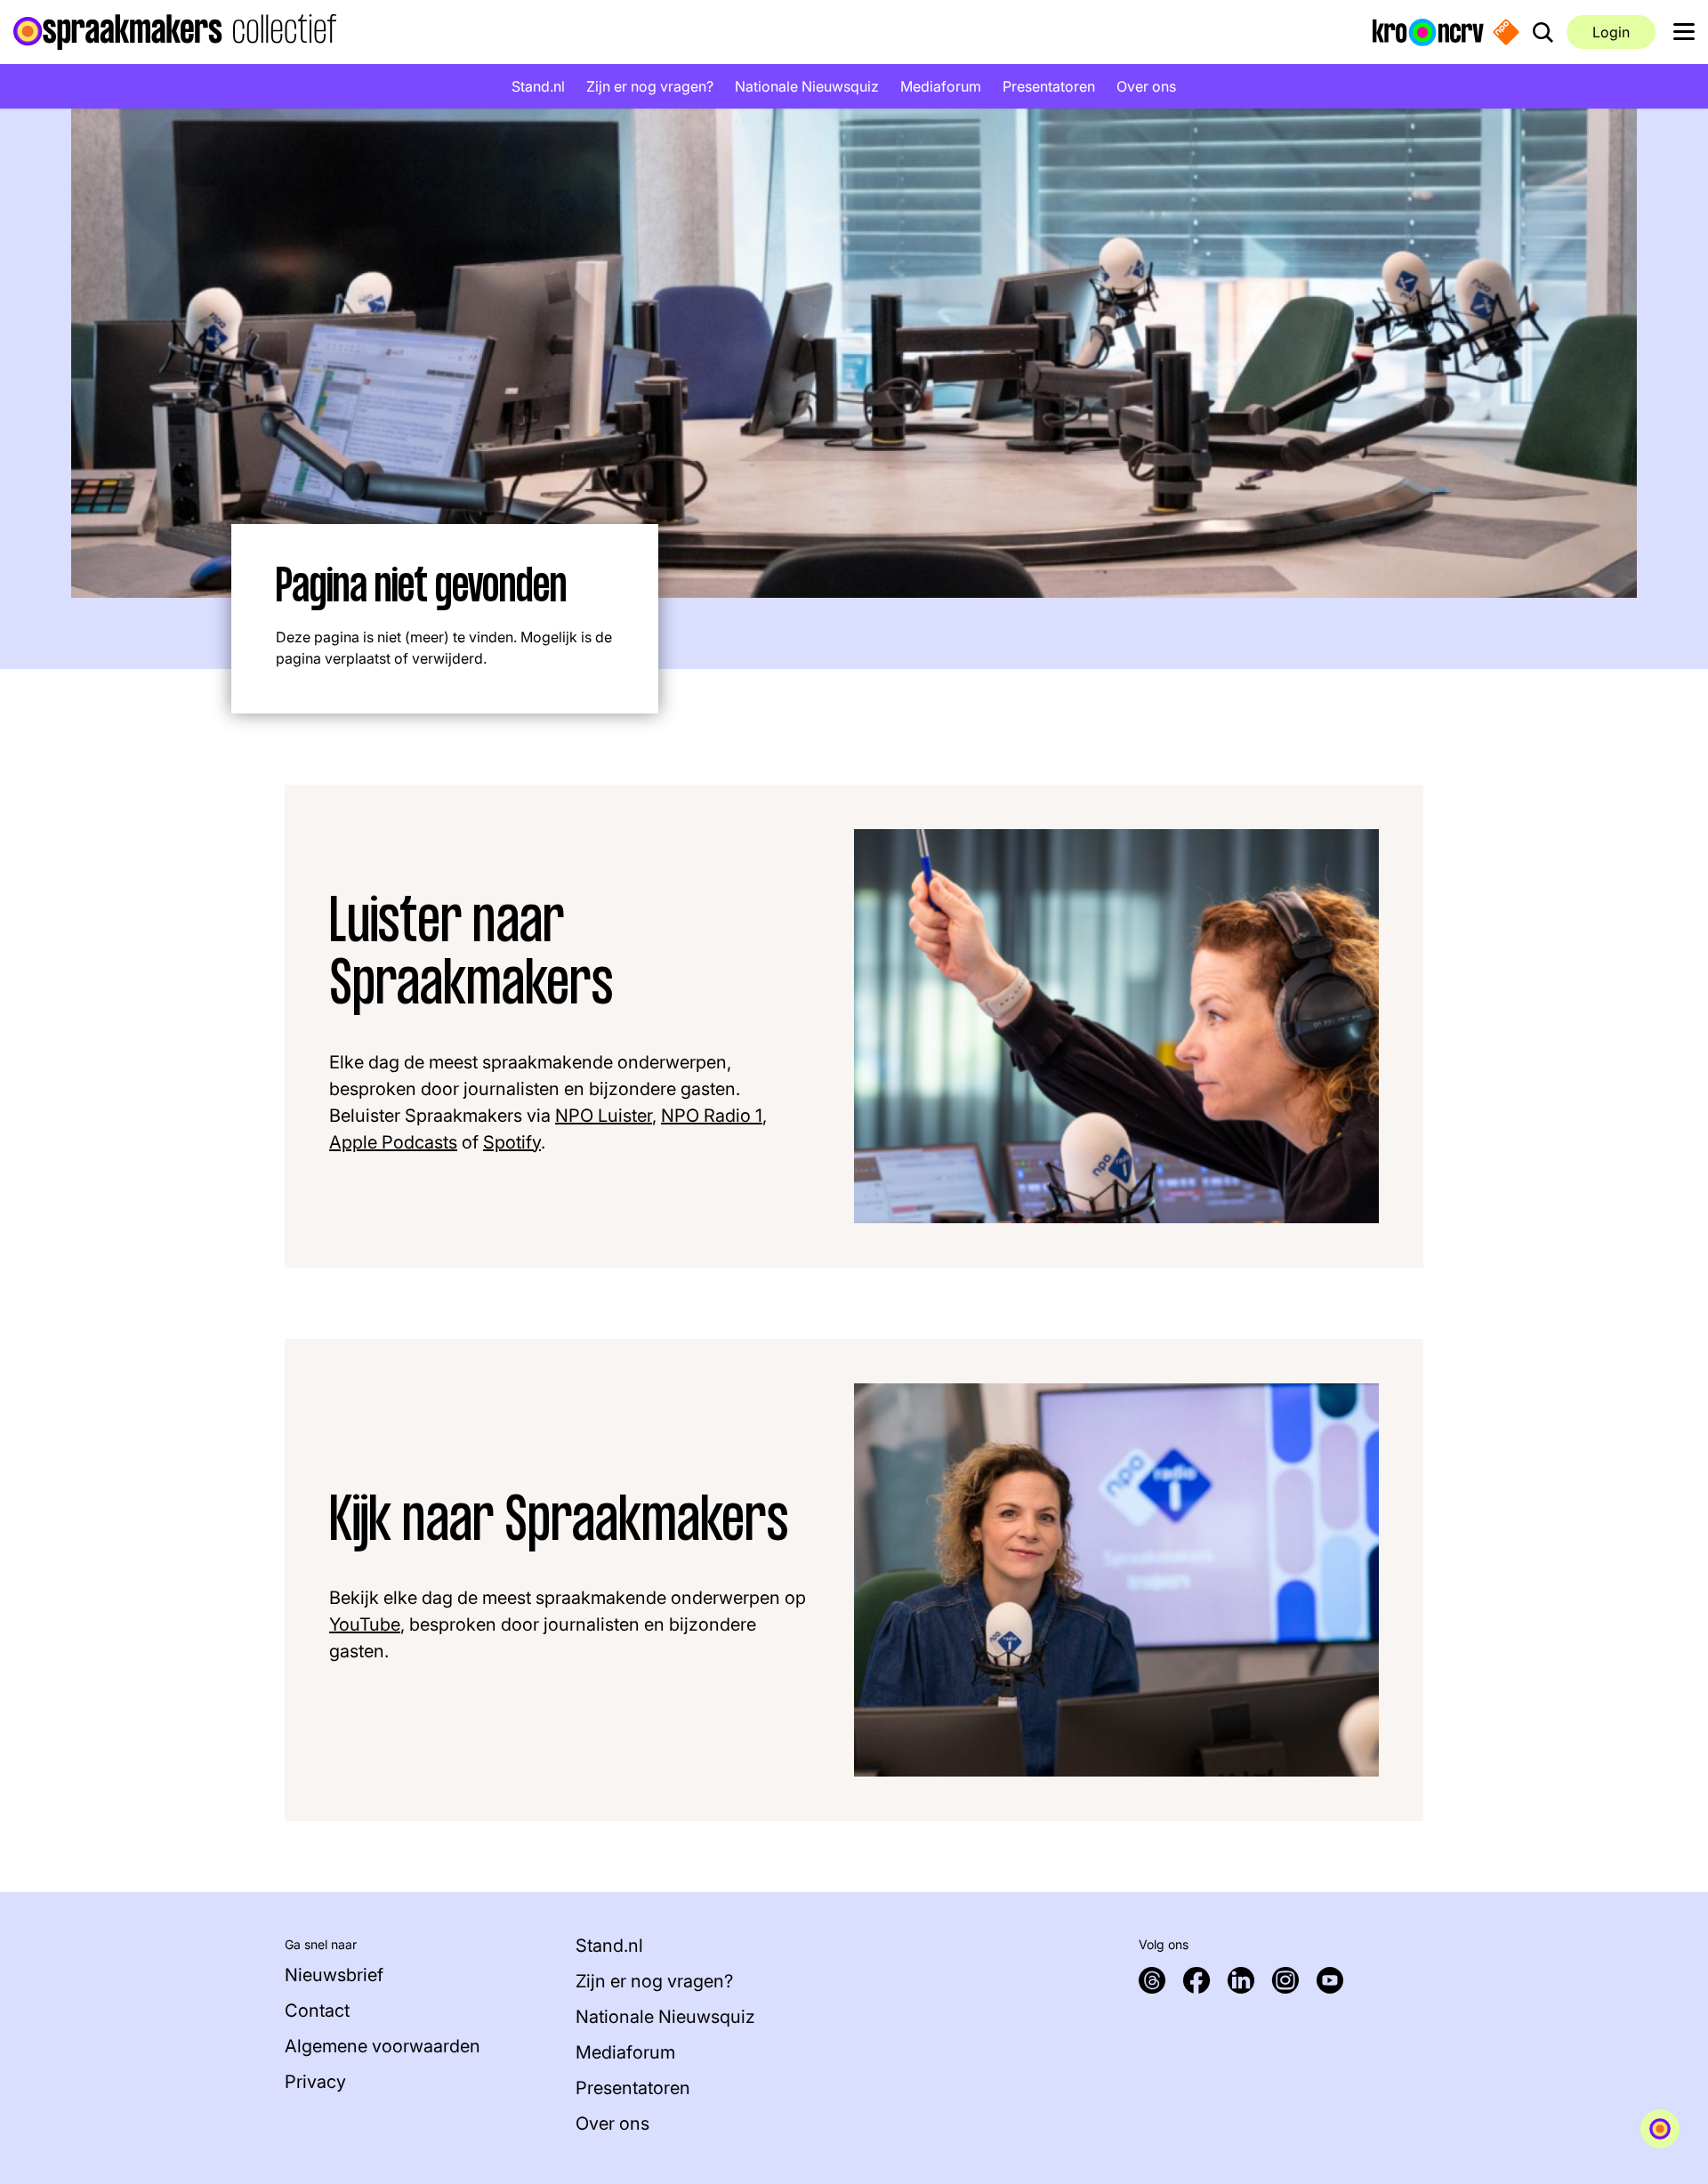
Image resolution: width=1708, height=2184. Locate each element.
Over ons (1146, 86)
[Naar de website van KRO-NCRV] (1428, 31)
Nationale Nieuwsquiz (807, 86)
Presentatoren (1049, 86)
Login (1611, 32)
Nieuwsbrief (334, 1975)
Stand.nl (538, 86)
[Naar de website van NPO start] (1506, 32)
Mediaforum (941, 86)
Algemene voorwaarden (383, 2046)
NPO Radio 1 (712, 1116)
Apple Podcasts (393, 1142)
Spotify (512, 1142)
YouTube (365, 1624)
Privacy (315, 2082)
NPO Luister (604, 1116)
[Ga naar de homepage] (175, 32)
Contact (317, 2011)
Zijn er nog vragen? (650, 86)
